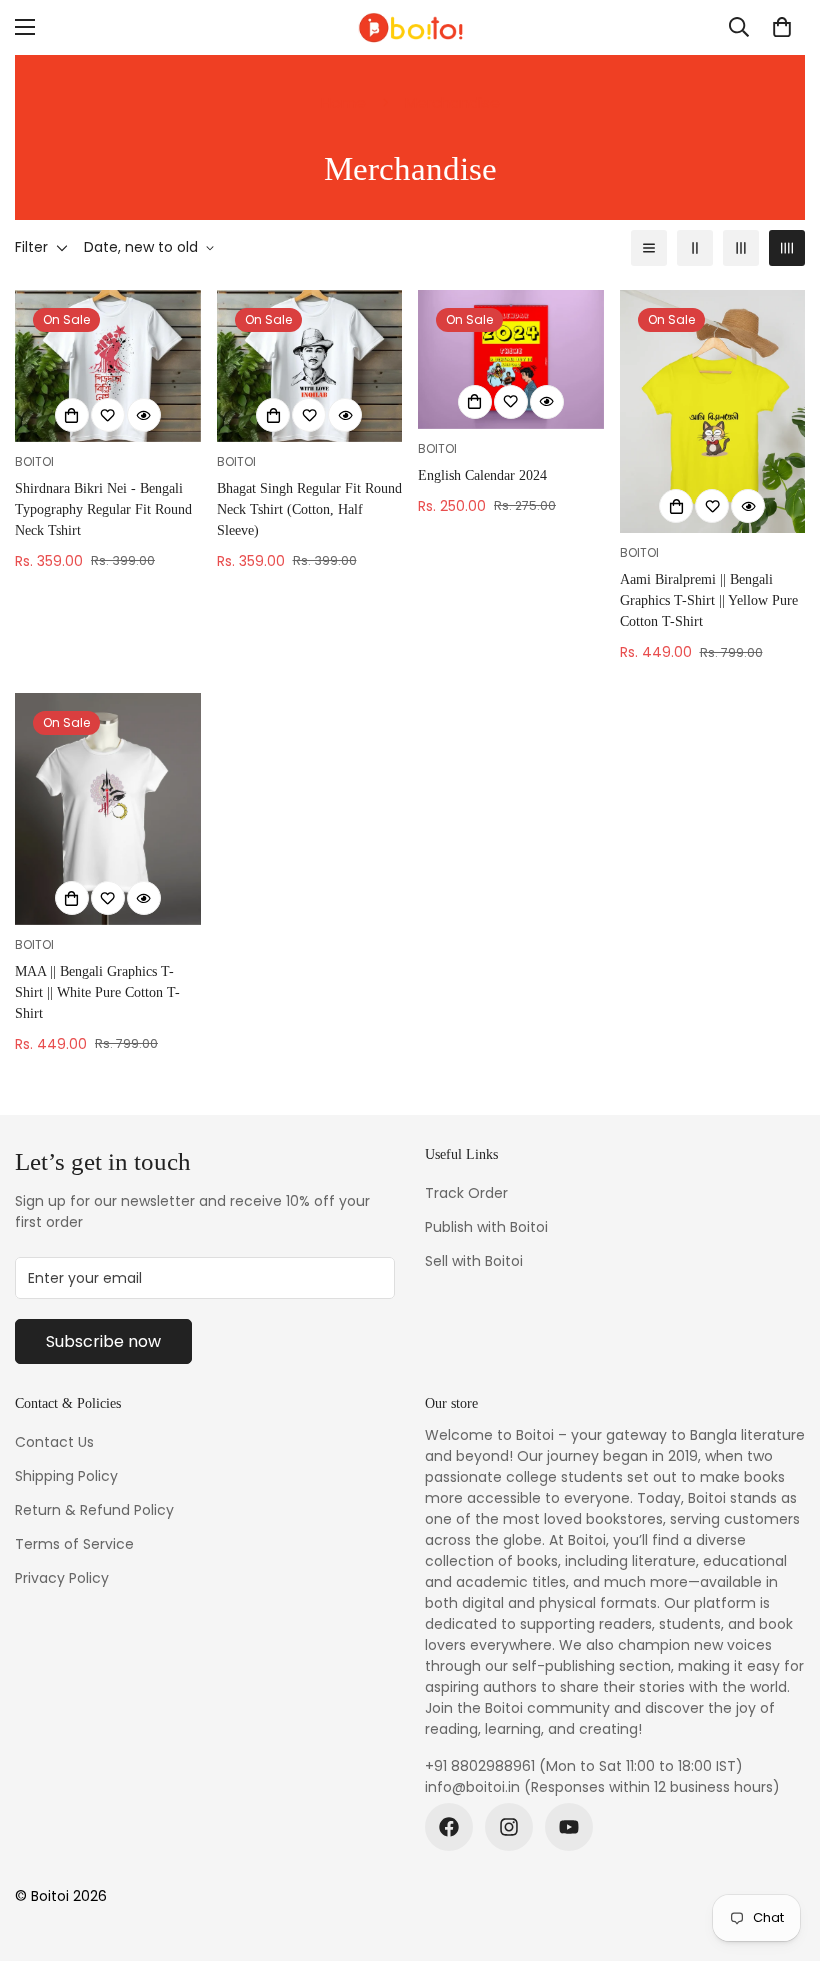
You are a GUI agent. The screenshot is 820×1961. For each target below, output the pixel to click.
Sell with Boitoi (474, 1261)
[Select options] (72, 415)
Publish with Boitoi (486, 1227)
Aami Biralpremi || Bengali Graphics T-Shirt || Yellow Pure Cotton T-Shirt (709, 600)
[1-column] (649, 248)
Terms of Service (74, 1544)
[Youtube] (569, 1827)
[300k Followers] (449, 1827)
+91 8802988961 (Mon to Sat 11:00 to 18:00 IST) (584, 1766)
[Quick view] (144, 415)
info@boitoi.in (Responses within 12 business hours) (602, 1787)
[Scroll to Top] (781, 1852)
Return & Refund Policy (94, 1510)
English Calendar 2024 (482, 475)
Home (343, 102)
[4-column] (787, 248)
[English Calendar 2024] (511, 359)
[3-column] (741, 248)
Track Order (466, 1193)
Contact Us (54, 1442)
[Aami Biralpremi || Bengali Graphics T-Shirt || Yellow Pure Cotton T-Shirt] (713, 411)
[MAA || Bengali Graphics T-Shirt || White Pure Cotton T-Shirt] (108, 809)
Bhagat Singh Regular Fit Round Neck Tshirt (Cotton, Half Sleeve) (309, 509)
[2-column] (695, 248)
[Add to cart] (475, 402)
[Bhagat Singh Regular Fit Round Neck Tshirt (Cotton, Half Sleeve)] (310, 366)
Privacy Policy (62, 1578)
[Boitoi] (410, 27)
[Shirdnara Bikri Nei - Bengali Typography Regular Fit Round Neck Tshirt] (108, 366)
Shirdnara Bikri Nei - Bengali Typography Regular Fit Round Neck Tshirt (103, 509)
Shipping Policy (66, 1476)
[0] (782, 27)
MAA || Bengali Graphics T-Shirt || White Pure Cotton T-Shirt (97, 992)
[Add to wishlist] (108, 415)
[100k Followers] (509, 1827)
